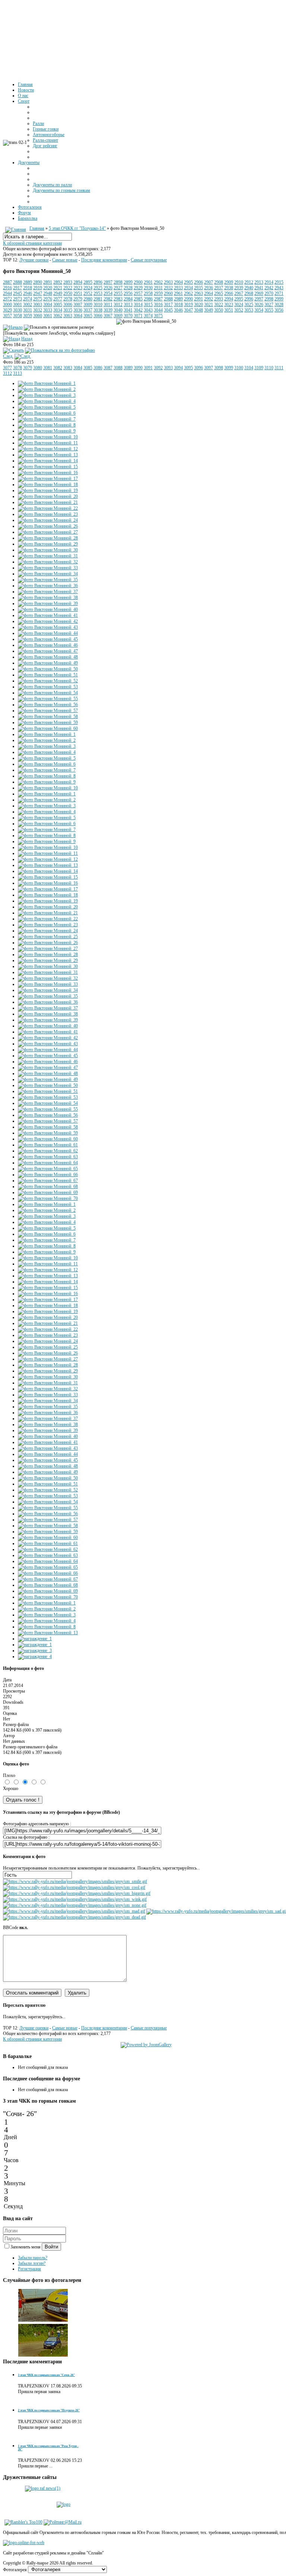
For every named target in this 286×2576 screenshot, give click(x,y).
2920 (48, 288)
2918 (28, 288)
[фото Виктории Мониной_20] (48, 496)
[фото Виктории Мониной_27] (48, 532)
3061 (48, 316)
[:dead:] (74, 1917)
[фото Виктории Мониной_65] (48, 1169)
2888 (18, 282)
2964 (209, 293)
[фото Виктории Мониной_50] (48, 669)
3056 (279, 310)
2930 (148, 288)
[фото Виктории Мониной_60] (48, 728)
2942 (269, 288)
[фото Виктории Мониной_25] (48, 937)
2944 (7, 293)
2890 (38, 282)
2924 (88, 288)
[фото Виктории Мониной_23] (48, 514)
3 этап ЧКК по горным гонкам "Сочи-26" (46, 2375)
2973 (18, 299)
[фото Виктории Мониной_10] (48, 437)
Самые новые (65, 260)
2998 (269, 299)
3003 (38, 305)
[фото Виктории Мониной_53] (48, 687)
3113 (18, 373)
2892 (58, 282)
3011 (108, 305)
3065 (88, 316)
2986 (148, 299)
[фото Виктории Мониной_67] (48, 1181)
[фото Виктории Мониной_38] (48, 598)
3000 (7, 305)
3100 (239, 368)
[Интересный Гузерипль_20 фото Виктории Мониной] (43, 2356)
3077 (7, 368)
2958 (148, 293)
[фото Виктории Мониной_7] (47, 419)
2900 (138, 282)
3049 (209, 310)
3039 (108, 310)
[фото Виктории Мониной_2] (47, 389)
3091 (148, 368)
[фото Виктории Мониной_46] (48, 645)
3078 (18, 368)
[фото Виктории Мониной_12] (48, 449)
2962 (188, 293)
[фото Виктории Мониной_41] (48, 615)
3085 (88, 368)
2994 (229, 299)
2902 (158, 282)
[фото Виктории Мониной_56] (48, 705)
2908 (219, 282)
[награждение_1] (35, 1639)
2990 (188, 299)
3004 (48, 305)
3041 (128, 310)
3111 (279, 368)
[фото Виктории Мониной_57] (48, 711)
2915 (279, 282)
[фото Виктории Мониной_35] (48, 580)
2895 (88, 282)
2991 (198, 299)
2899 (128, 282)
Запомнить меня (26, 2247)
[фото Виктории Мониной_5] (47, 407)
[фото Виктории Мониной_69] (48, 1192)
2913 (259, 282)
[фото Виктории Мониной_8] (47, 425)
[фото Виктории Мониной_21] (48, 502)
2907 (209, 282)
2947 (38, 293)
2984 (128, 299)
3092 (158, 368)
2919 (38, 288)
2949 (58, 293)
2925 (98, 288)
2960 (168, 293)
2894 (78, 282)
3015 (148, 305)
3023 (229, 305)
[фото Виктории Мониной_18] (48, 484)
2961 (178, 293)
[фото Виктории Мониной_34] (48, 574)
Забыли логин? (32, 2263)
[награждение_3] (35, 1651)
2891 (48, 282)
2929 (138, 288)
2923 (78, 288)
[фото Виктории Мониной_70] (48, 1198)
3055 (269, 310)
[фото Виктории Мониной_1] (47, 383)
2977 (58, 299)
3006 (68, 305)
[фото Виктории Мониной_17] (48, 479)
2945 (18, 293)
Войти (51, 2247)
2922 (68, 288)
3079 (28, 368)
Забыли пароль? (33, 2258)
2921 (58, 288)
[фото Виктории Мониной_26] (48, 526)
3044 (158, 310)
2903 (168, 282)
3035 (68, 310)
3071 (138, 316)
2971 (279, 293)
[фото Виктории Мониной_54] (48, 693)
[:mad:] (74, 1911)
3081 (48, 368)
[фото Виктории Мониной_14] (48, 461)
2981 (98, 299)
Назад (27, 339)
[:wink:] (75, 1899)
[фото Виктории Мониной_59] (48, 722)
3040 (118, 310)
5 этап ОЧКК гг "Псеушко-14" (77, 228)
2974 (28, 299)
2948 (48, 293)
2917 (18, 288)
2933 (178, 288)
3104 (249, 368)
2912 (249, 282)
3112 (7, 373)
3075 (158, 316)
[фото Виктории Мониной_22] (48, 508)
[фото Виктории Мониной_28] (48, 538)
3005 (58, 305)
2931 (158, 288)
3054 (259, 310)
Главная (37, 228)
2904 (178, 282)
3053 (249, 310)
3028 (279, 305)
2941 (259, 288)
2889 (28, 282)
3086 (98, 368)
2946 (28, 293)
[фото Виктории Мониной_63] (48, 1157)
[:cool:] (74, 1887)
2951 (78, 293)
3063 (68, 316)
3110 (269, 368)
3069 (118, 316)
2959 (158, 293)
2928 (128, 288)
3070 (128, 316)
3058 (18, 316)
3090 (138, 368)
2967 (239, 293)
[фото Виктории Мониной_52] (48, 681)
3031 (28, 310)
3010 (98, 305)
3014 (138, 305)
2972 (7, 299)
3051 (229, 310)
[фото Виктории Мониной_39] (48, 603)
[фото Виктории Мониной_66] (48, 1175)
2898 (118, 282)
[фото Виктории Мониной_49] (48, 663)
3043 (148, 310)
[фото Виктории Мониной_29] (48, 544)
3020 (198, 305)
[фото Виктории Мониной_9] (47, 431)
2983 (118, 299)
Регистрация (29, 2269)
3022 (219, 305)
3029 (7, 310)
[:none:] (75, 1905)
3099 (229, 368)
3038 (98, 310)
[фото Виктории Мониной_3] (47, 395)
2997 (259, 299)
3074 (148, 316)
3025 (249, 305)
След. (8, 356)
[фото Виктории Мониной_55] (48, 699)
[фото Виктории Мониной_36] (48, 586)
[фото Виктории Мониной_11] (48, 443)
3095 (188, 368)
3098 (219, 368)
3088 (118, 368)
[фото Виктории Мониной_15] (48, 467)
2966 (229, 293)
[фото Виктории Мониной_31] (48, 556)
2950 (68, 293)
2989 (178, 299)
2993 (219, 299)
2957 (138, 293)
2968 (249, 293)
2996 (249, 299)
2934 (188, 288)
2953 (98, 293)
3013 (128, 305)
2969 (259, 293)
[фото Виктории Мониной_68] (48, 1186)
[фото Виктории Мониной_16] (48, 473)
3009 (88, 305)
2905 (188, 282)
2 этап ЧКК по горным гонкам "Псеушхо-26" (49, 2410)
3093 (168, 368)
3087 (108, 368)
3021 (209, 305)
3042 (138, 310)
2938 (229, 288)
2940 (249, 288)
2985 (138, 299)
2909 (229, 282)
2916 (7, 288)
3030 (18, 310)
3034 (58, 310)
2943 (279, 288)
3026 (259, 305)
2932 (168, 288)
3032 (38, 310)
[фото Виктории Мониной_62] (48, 1151)
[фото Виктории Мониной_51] (48, 675)
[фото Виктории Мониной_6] (47, 413)
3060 (38, 316)
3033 (48, 310)
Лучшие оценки (34, 260)
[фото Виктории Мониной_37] (48, 592)
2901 (148, 282)
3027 (269, 305)
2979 (78, 299)
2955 (118, 293)
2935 (198, 288)
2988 (168, 299)
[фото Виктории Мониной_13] (48, 455)
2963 (198, 293)
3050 (219, 310)
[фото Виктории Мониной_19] (48, 490)
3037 (88, 310)
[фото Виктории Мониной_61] (48, 1145)
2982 (108, 299)
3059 (28, 316)
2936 (209, 288)
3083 (68, 368)
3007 (78, 305)
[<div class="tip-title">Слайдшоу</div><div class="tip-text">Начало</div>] (13, 327)
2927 (118, 288)
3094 (178, 368)
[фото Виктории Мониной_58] (48, 717)
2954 (108, 293)
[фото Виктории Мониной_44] (48, 633)
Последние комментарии (104, 260)
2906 (198, 282)
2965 (219, 293)
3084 (78, 368)
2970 (269, 293)
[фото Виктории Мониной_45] (48, 639)
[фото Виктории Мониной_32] (48, 562)
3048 (198, 310)
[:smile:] (75, 1881)
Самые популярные (149, 260)
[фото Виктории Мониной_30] (48, 550)
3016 (158, 305)
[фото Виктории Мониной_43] (48, 627)
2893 (68, 282)
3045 (168, 310)
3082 (58, 368)
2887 (7, 282)
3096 (198, 368)
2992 (209, 299)
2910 (239, 282)
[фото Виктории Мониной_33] (48, 568)
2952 (88, 293)
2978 (68, 299)
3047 (188, 310)
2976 (48, 299)
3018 (178, 305)
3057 (7, 316)
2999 (279, 299)
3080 (38, 368)
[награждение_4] (35, 1656)
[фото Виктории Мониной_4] (47, 401)
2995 (239, 299)
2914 (269, 282)
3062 (58, 316)
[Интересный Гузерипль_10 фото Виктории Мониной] (43, 2321)
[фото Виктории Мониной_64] (48, 1163)
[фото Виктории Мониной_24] (48, 520)
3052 (239, 310)
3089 (128, 368)
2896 (98, 282)
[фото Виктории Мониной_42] (48, 621)
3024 (239, 305)
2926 (108, 288)
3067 (108, 316)
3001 (18, 305)
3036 (78, 310)
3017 (168, 305)
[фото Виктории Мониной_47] (48, 651)
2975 (38, 299)
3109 (259, 368)
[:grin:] (77, 1893)
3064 (78, 316)
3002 (28, 305)
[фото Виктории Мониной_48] (48, 657)
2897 (108, 282)
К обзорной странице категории (32, 243)
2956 (128, 293)
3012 (118, 305)
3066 (98, 316)
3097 (209, 368)
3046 (178, 310)
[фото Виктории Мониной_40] (48, 609)
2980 (88, 299)
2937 (219, 288)
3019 (188, 305)
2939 (239, 288)
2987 (158, 299)
